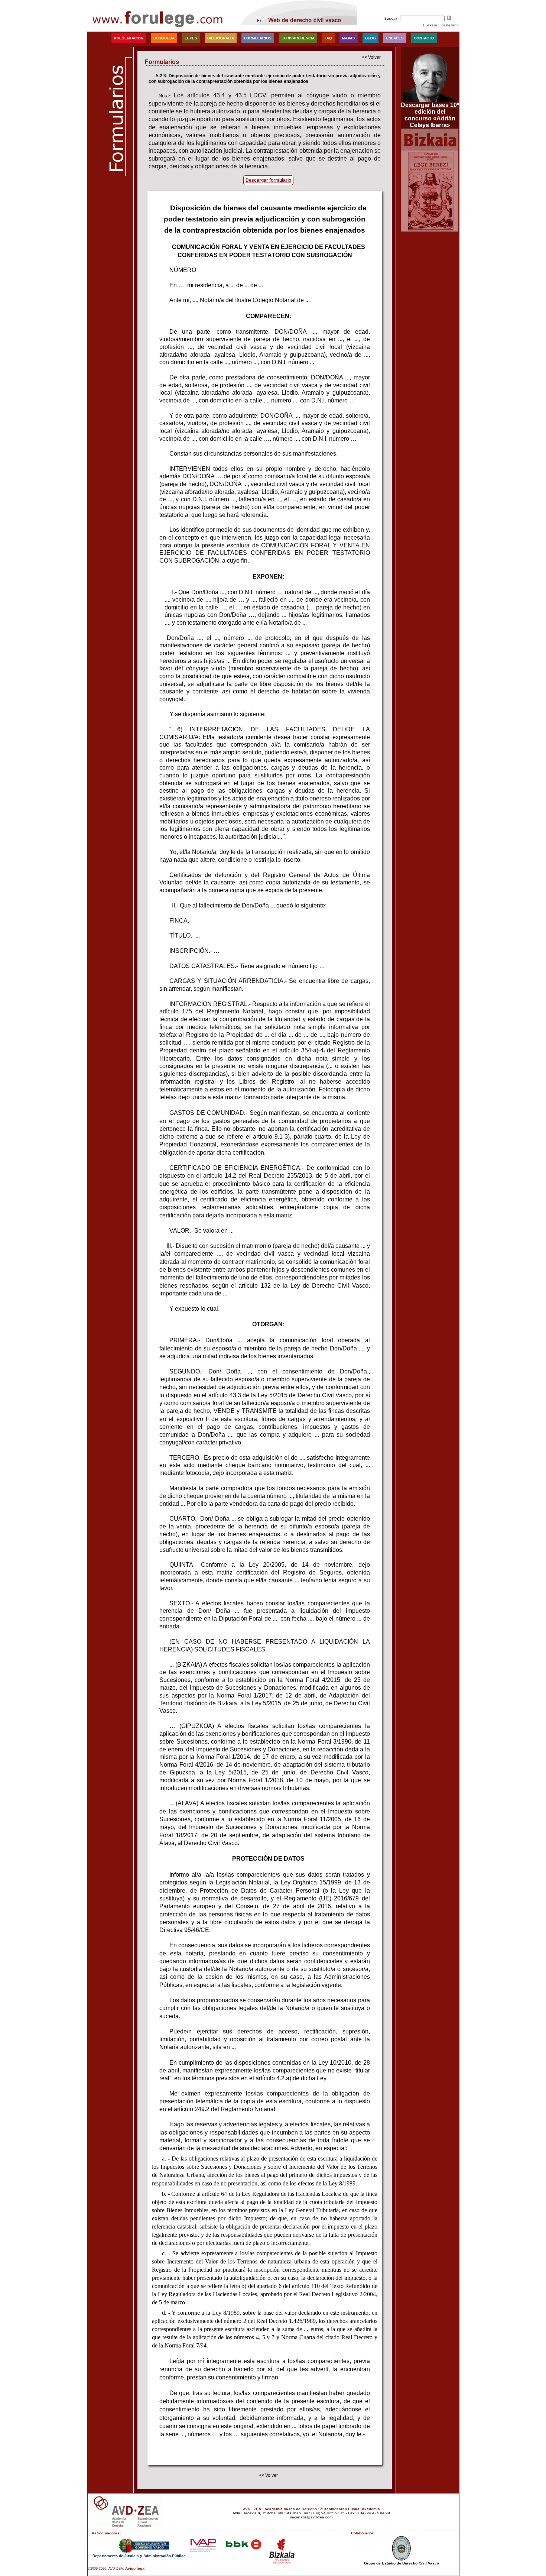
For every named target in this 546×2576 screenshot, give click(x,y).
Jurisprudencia (298, 38)
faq (328, 38)
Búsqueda (164, 38)
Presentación (129, 38)
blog (370, 38)
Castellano (450, 25)
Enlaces (395, 38)
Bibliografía (221, 38)
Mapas (349, 38)
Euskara (430, 25)
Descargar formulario (268, 180)
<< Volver (371, 57)
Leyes (191, 38)
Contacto (424, 38)
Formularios (258, 38)
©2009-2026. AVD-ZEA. (106, 2569)
